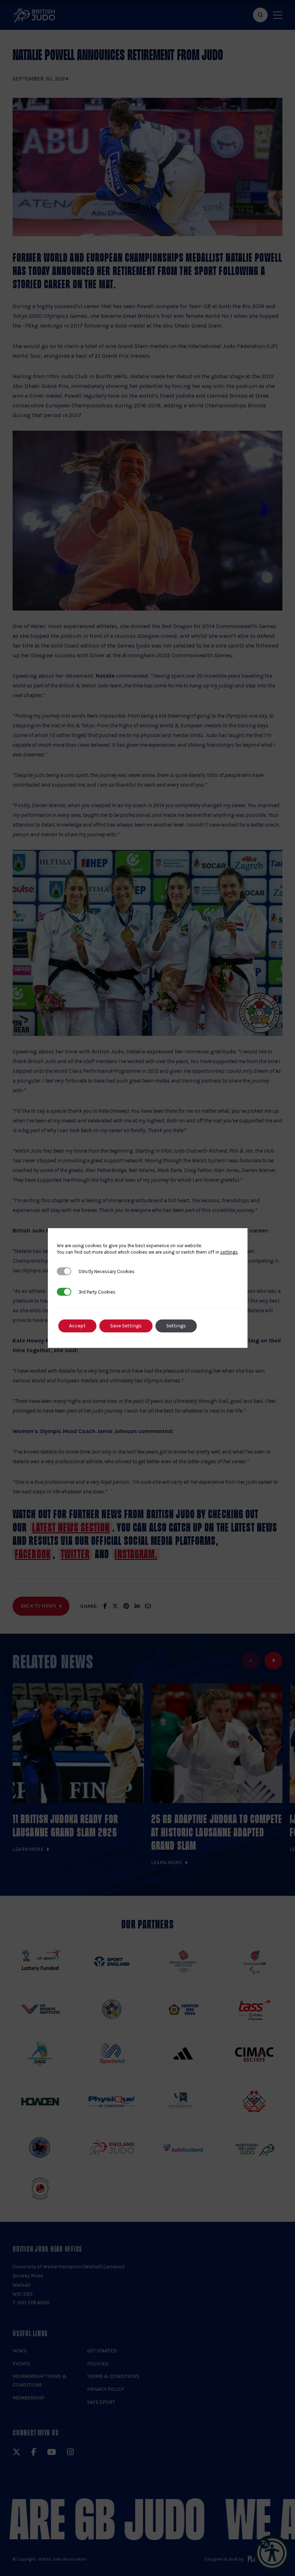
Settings (176, 1326)
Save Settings (126, 1326)
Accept (77, 1326)
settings (229, 1252)
